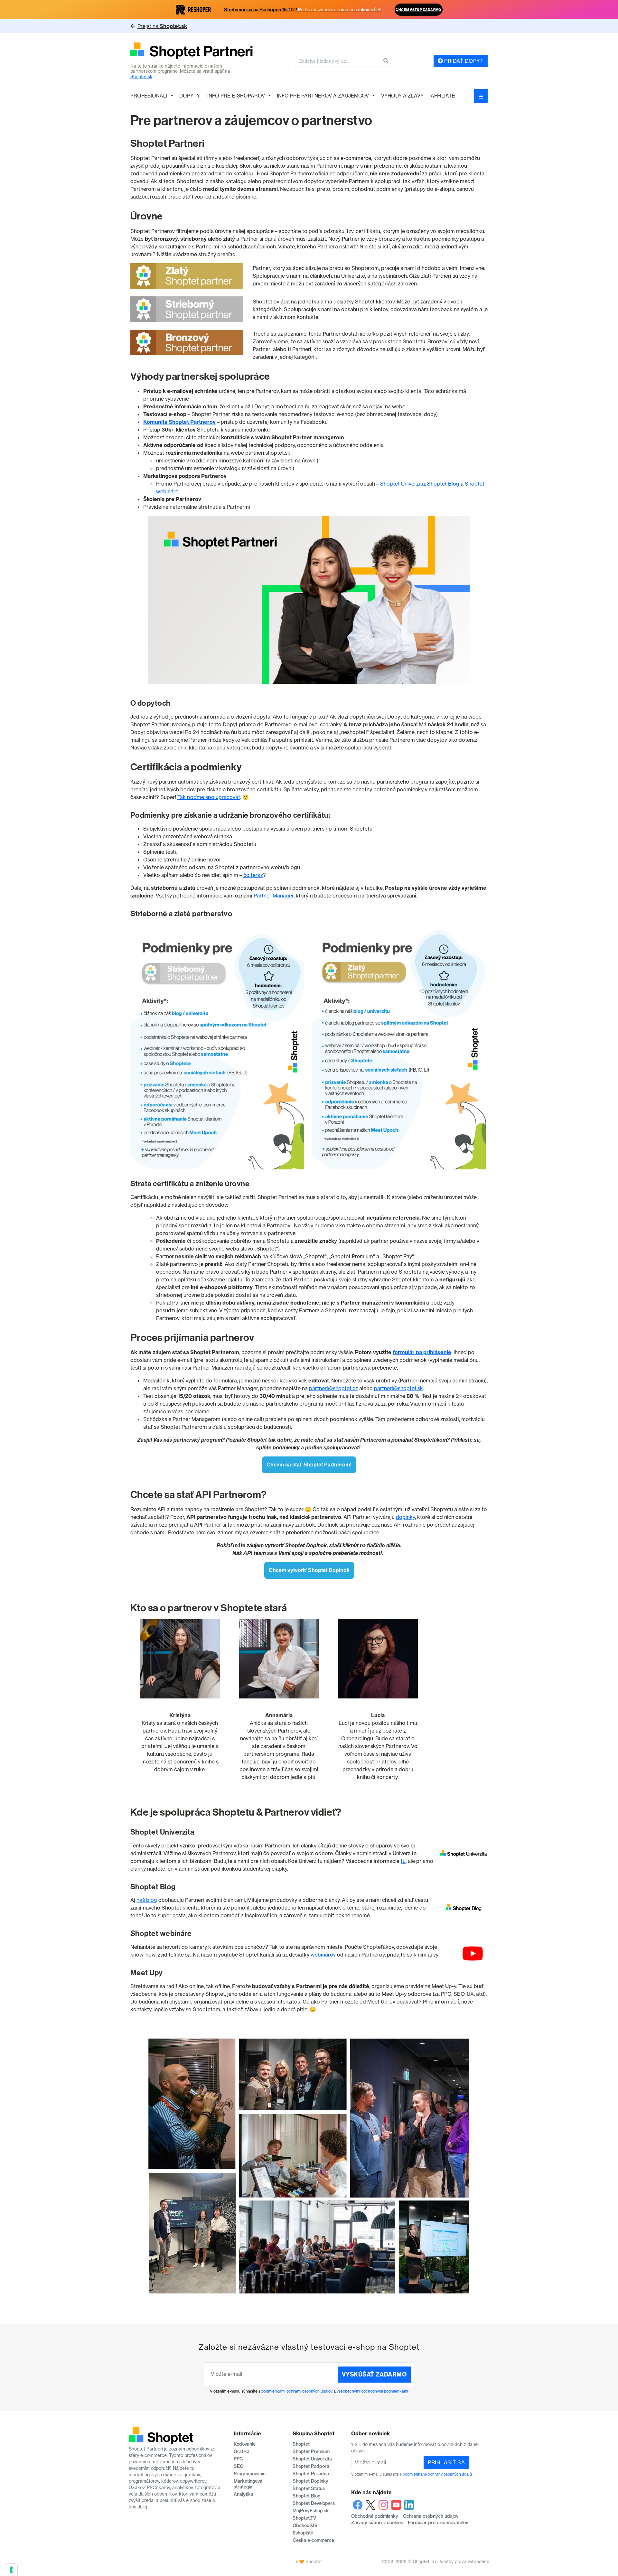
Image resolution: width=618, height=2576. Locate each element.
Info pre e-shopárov (236, 96)
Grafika (242, 2451)
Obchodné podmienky (375, 2516)
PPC (238, 2459)
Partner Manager (274, 896)
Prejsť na (162, 26)
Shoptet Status (309, 2488)
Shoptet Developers (314, 2503)
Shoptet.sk (141, 77)
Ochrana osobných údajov (431, 2516)
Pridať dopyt (463, 61)
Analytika (243, 2494)
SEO (239, 2466)
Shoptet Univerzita (403, 484)
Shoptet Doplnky (310, 2481)
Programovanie (250, 2474)
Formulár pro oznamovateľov (438, 2523)
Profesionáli (149, 96)
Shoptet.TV (304, 2518)
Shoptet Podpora (311, 2466)
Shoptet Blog (443, 484)
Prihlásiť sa (446, 2462)
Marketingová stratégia (248, 2484)
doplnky (405, 1517)
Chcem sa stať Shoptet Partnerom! (309, 1465)
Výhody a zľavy (402, 96)
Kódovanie (245, 2444)
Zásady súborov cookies (377, 2523)
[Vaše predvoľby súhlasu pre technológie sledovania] (11, 2570)
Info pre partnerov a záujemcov (323, 96)
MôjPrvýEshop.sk (311, 2511)
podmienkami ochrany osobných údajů (437, 2474)
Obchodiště (305, 2525)
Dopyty (190, 96)
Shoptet (301, 2444)
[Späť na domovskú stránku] (192, 51)
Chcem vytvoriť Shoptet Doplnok (309, 1570)
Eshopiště (303, 2533)
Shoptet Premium (311, 2451)
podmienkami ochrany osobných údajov (297, 2391)
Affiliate (443, 96)
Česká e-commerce (313, 2540)
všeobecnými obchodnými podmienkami (372, 2391)
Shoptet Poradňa (311, 2474)
